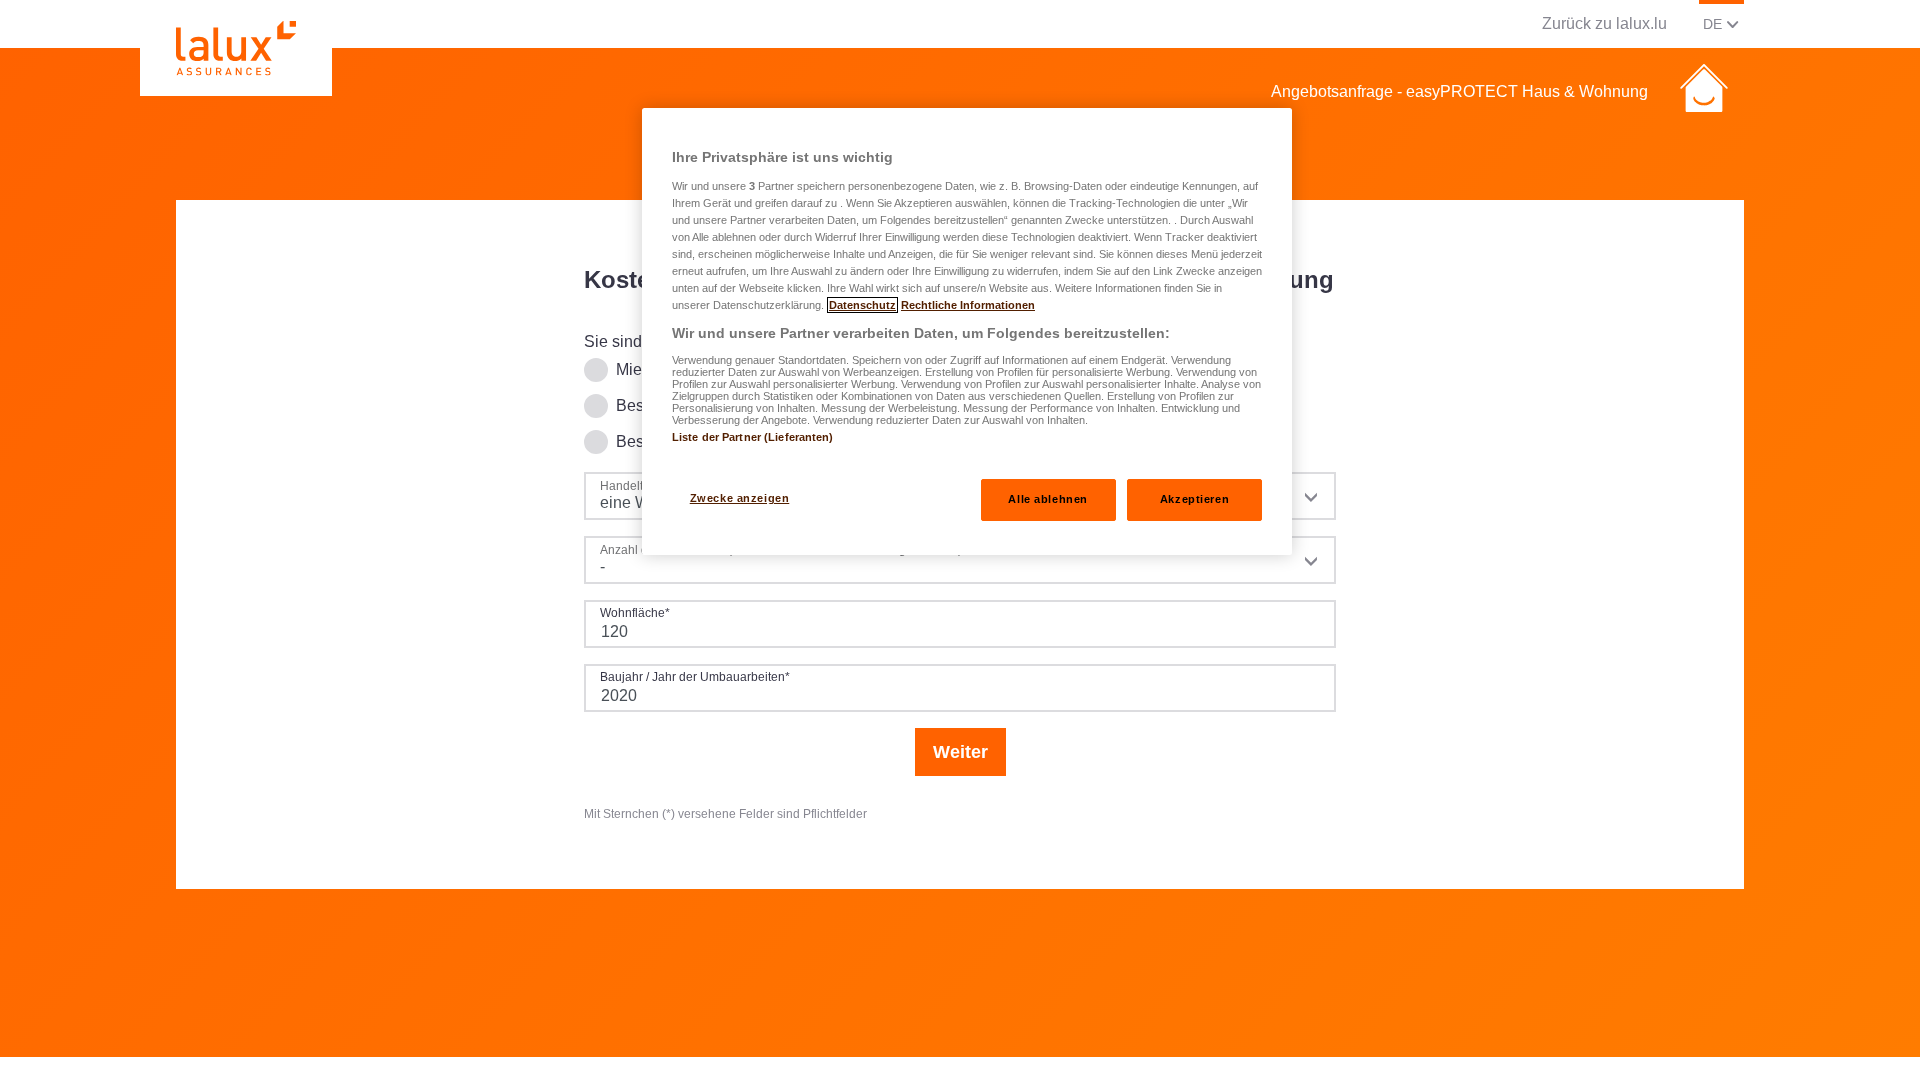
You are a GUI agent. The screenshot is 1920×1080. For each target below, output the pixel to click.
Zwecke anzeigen (740, 498)
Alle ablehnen (1047, 499)
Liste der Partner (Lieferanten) (753, 437)
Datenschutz (862, 305)
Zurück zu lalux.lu (1604, 23)
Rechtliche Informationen (968, 305)
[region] (967, 331)
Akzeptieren (1194, 499)
